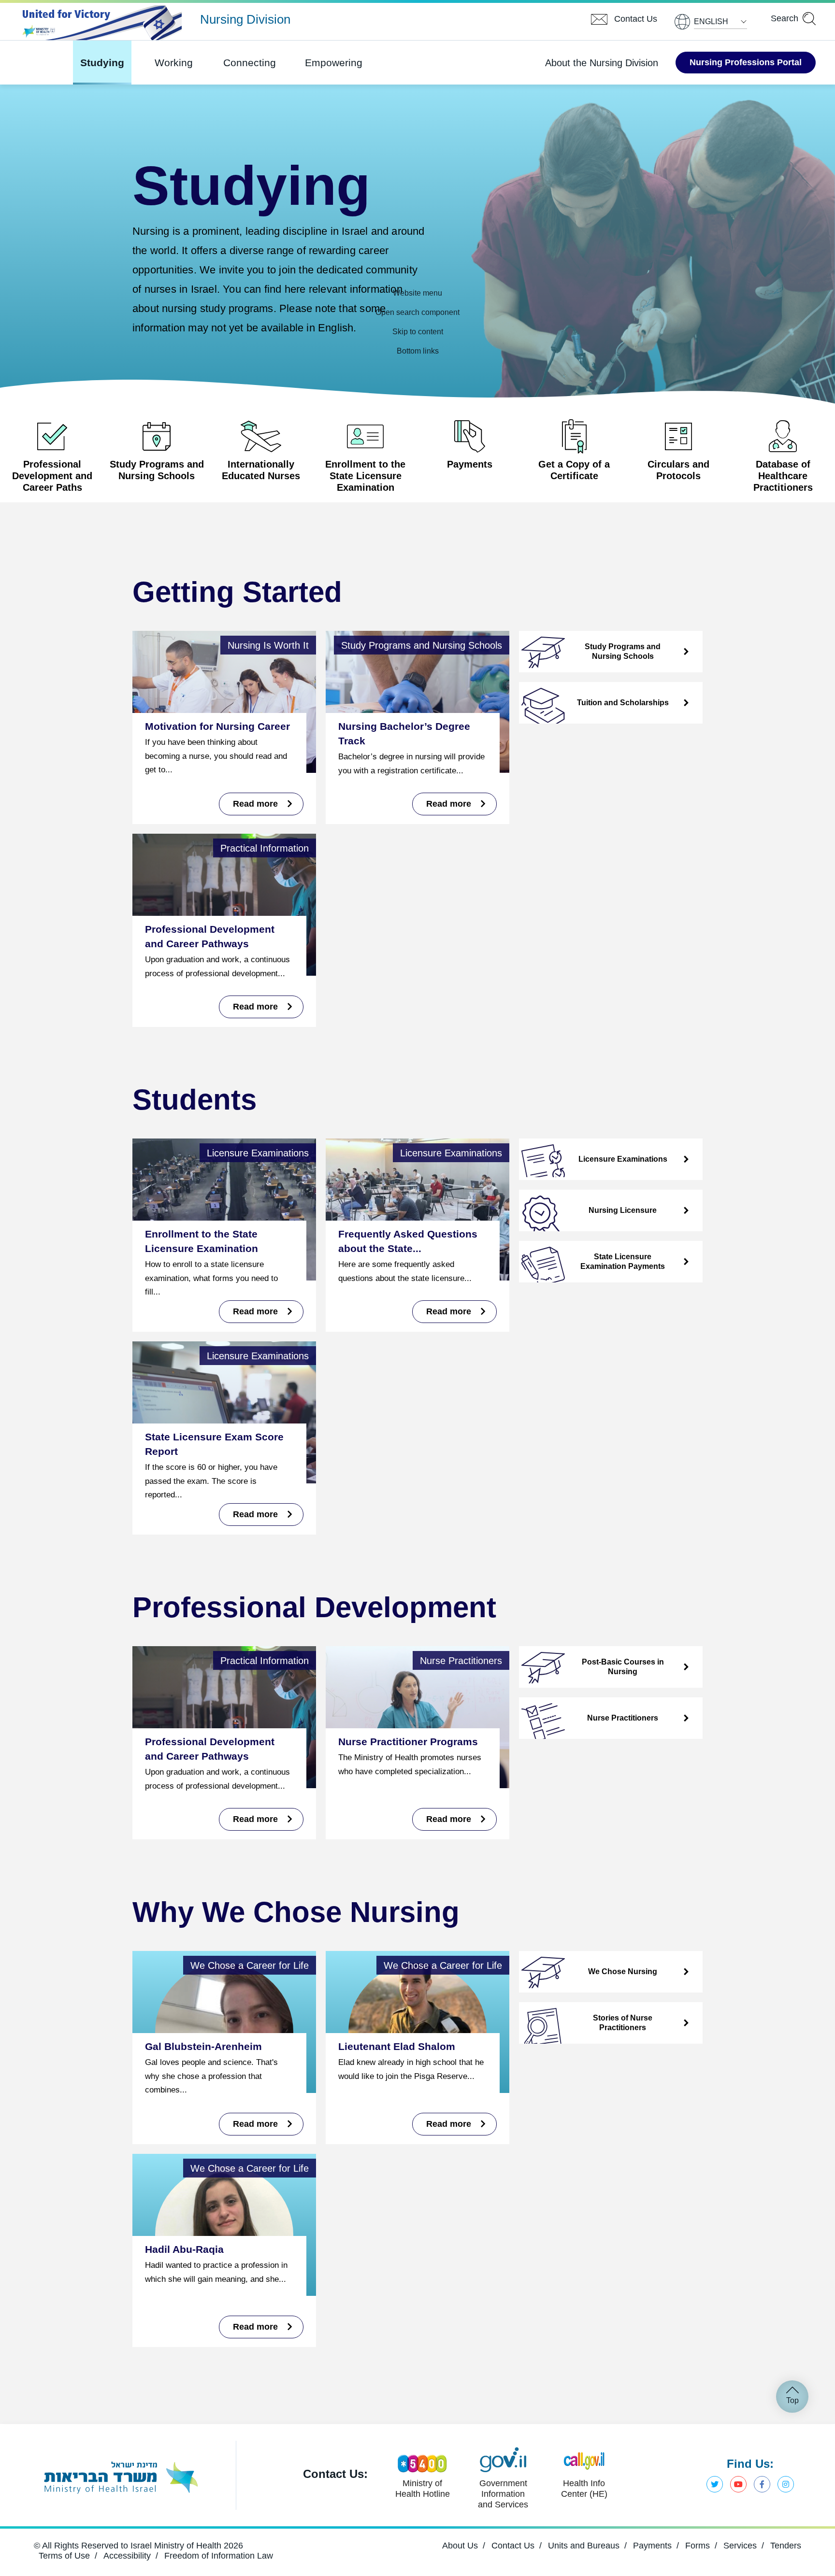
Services (740, 2546)
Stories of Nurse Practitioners (623, 2023)
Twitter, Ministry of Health (715, 2484)
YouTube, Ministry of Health (738, 2484)
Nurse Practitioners (623, 1718)
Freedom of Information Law (219, 2556)
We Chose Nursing (623, 1971)
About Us (460, 2546)
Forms (698, 2546)
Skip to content (418, 332)
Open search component (417, 312)
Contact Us (513, 2546)
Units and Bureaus (584, 2546)
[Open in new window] (121, 2476)
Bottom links (418, 351)
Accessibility (127, 2556)
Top (792, 2400)
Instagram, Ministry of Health (786, 2484)
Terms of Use (64, 2556)
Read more (257, 1819)
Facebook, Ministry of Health (762, 2484)
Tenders (786, 2546)
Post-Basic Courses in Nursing (623, 1667)
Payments (652, 2546)
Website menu (417, 293)
